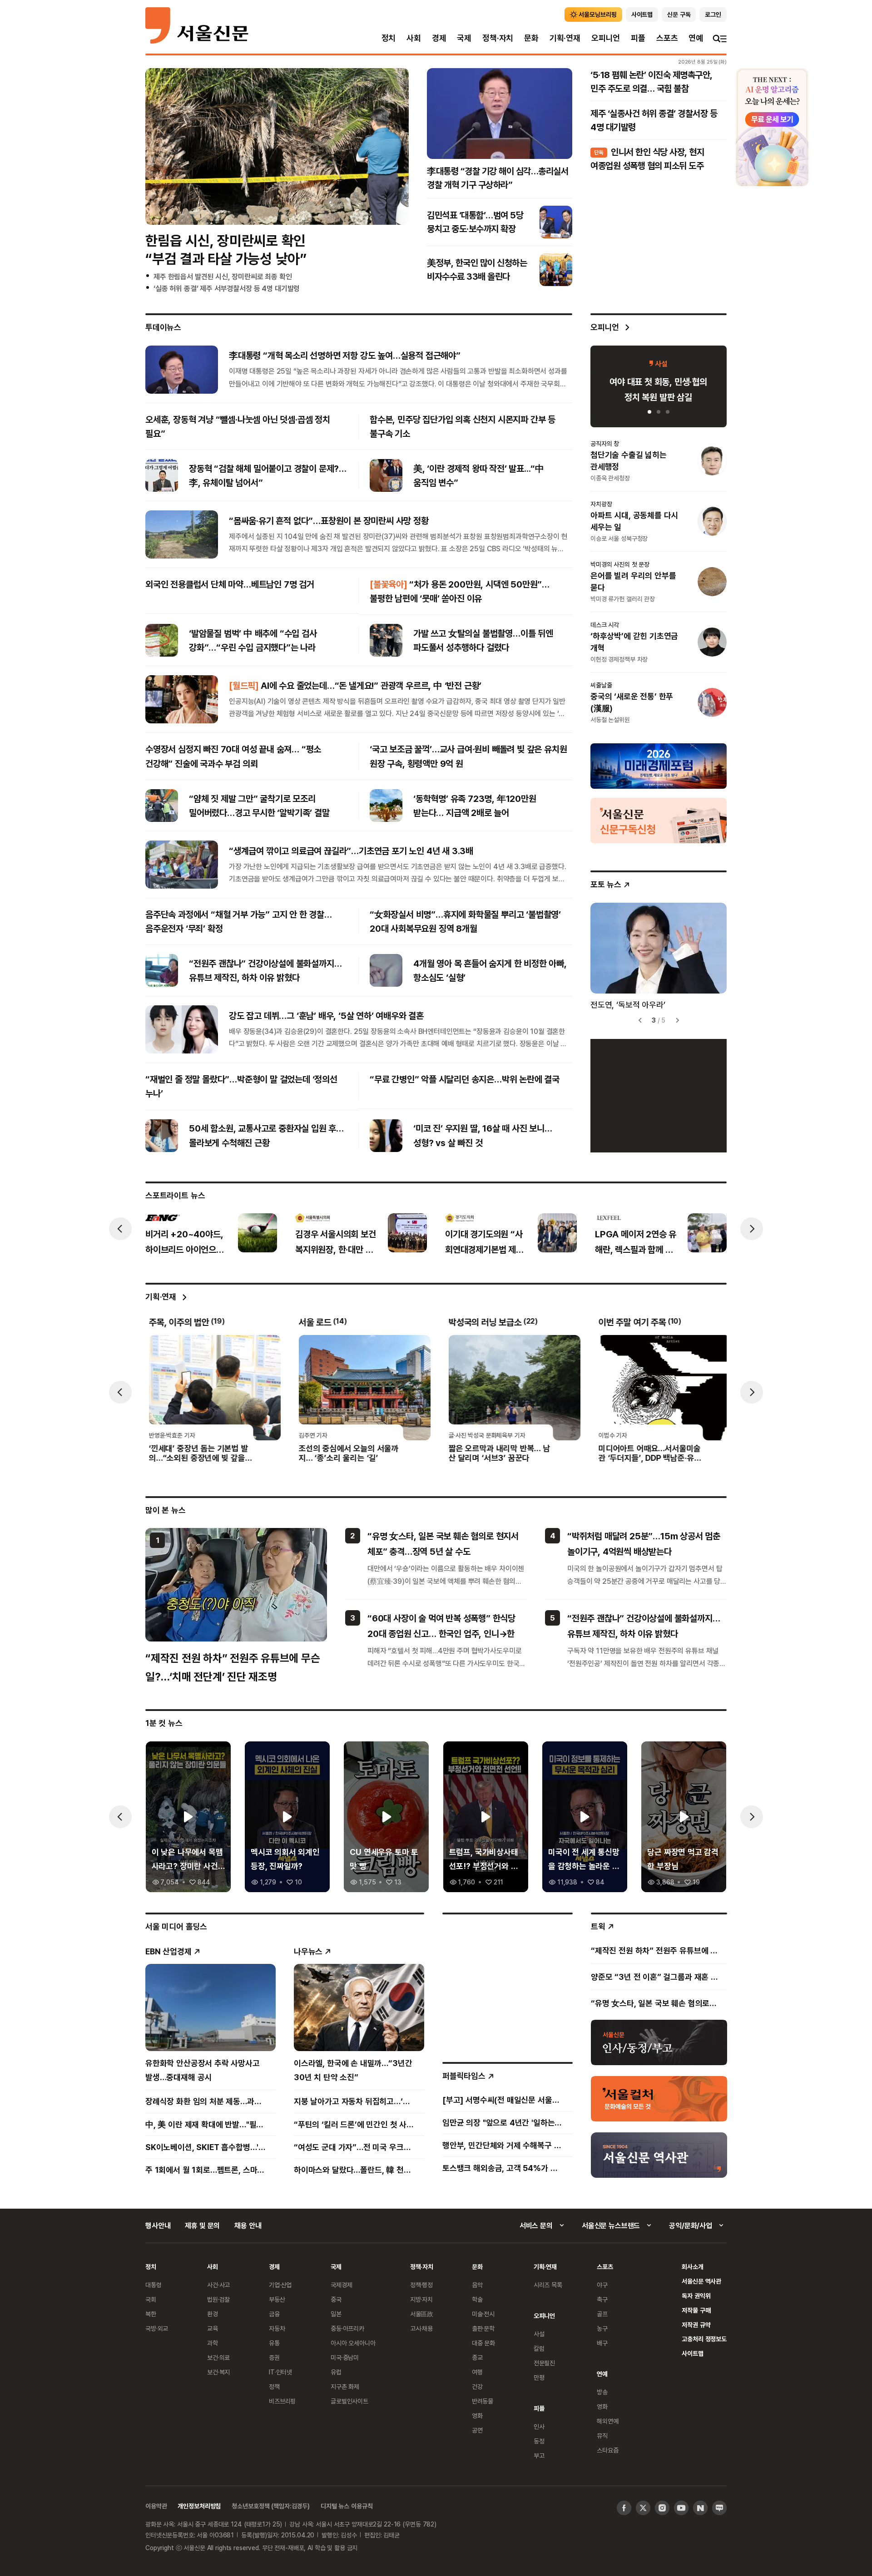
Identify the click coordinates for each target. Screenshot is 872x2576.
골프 (602, 2314)
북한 (151, 2314)
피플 (638, 38)
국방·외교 (157, 2328)
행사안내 (158, 2225)
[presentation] (120, 1229)
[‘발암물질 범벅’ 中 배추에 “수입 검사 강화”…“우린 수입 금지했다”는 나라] (162, 640)
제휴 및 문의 (202, 2225)
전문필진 (544, 2363)
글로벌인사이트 (349, 2401)
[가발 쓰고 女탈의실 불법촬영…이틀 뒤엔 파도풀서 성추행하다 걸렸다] (386, 640)
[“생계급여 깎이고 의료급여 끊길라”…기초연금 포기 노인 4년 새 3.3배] (182, 865)
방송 (602, 2392)
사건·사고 (218, 2285)
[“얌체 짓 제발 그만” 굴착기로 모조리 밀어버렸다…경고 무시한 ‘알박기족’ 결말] (162, 806)
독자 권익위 (696, 2296)
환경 (213, 2314)
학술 (477, 2299)
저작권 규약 (696, 2325)
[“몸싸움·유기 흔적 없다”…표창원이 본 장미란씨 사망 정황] (182, 534)
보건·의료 (218, 2357)
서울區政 (422, 2314)
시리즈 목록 (548, 2285)
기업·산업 (280, 2285)
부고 (539, 2455)
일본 (336, 2314)
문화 (531, 38)
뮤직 (602, 2435)
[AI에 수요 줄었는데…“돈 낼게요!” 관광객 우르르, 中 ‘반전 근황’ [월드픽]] (182, 699)
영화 (477, 2415)
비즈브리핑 (282, 2401)
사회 (414, 38)
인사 (539, 2426)
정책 (274, 2386)
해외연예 (607, 2421)
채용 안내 (248, 2225)
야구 (602, 2285)
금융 (274, 2314)
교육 (213, 2328)
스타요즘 (607, 2450)
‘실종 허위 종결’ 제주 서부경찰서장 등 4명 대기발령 (227, 288)
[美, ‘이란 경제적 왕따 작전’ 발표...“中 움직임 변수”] (386, 475)
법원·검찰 (218, 2299)
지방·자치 (421, 2299)
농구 (602, 2328)
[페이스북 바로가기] (624, 2508)
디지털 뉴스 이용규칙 (347, 2506)
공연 (477, 2430)
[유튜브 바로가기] (681, 2508)
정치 (389, 38)
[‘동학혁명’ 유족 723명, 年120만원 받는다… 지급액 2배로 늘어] (386, 806)
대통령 (154, 2285)
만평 (539, 2377)
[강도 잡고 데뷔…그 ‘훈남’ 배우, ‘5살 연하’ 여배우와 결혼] (182, 1029)
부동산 (277, 2299)
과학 (213, 2343)
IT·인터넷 (280, 2372)
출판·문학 (483, 2328)
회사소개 (692, 2267)
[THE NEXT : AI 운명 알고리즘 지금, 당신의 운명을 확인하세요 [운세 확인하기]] (772, 127)
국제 (464, 38)
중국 (336, 2299)
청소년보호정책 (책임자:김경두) (271, 2506)
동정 (539, 2441)
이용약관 (156, 2506)
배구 (602, 2343)
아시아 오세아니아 (353, 2343)
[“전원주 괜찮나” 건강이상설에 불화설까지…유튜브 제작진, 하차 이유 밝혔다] (162, 970)
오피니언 (606, 38)
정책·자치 (498, 38)
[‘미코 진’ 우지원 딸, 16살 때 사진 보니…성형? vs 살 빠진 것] (386, 1136)
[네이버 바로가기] (700, 2508)
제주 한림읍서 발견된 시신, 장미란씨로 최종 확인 (223, 277)
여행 (477, 2372)
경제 (439, 38)
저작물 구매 (696, 2310)
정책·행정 (421, 2285)
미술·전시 (483, 2314)
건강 (477, 2386)
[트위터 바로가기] (643, 2508)
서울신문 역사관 (701, 2281)
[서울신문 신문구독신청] (659, 820)
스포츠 (667, 38)
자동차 (277, 2328)
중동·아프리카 (347, 2328)
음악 (477, 2285)
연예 (696, 38)
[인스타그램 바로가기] (662, 2508)
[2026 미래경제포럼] (659, 766)
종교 (477, 2357)
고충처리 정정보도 (704, 2339)
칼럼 (539, 2348)
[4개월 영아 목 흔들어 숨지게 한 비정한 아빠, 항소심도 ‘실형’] (386, 970)
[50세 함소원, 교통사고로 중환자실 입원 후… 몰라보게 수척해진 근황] (162, 1136)
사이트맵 (692, 2353)
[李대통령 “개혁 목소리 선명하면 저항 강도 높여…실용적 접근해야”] (182, 369)
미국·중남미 (345, 2357)
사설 (539, 2334)
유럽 (336, 2372)
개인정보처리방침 (199, 2506)
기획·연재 (565, 38)
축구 (602, 2299)
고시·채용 (421, 2328)
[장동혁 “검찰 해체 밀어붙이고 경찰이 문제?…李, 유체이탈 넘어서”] (162, 475)
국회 (151, 2299)
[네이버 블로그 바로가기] (719, 2508)
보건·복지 (218, 2372)
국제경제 (341, 2285)
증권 (274, 2357)
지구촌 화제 (345, 2386)
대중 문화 (483, 2343)
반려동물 (483, 2401)
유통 (274, 2343)
